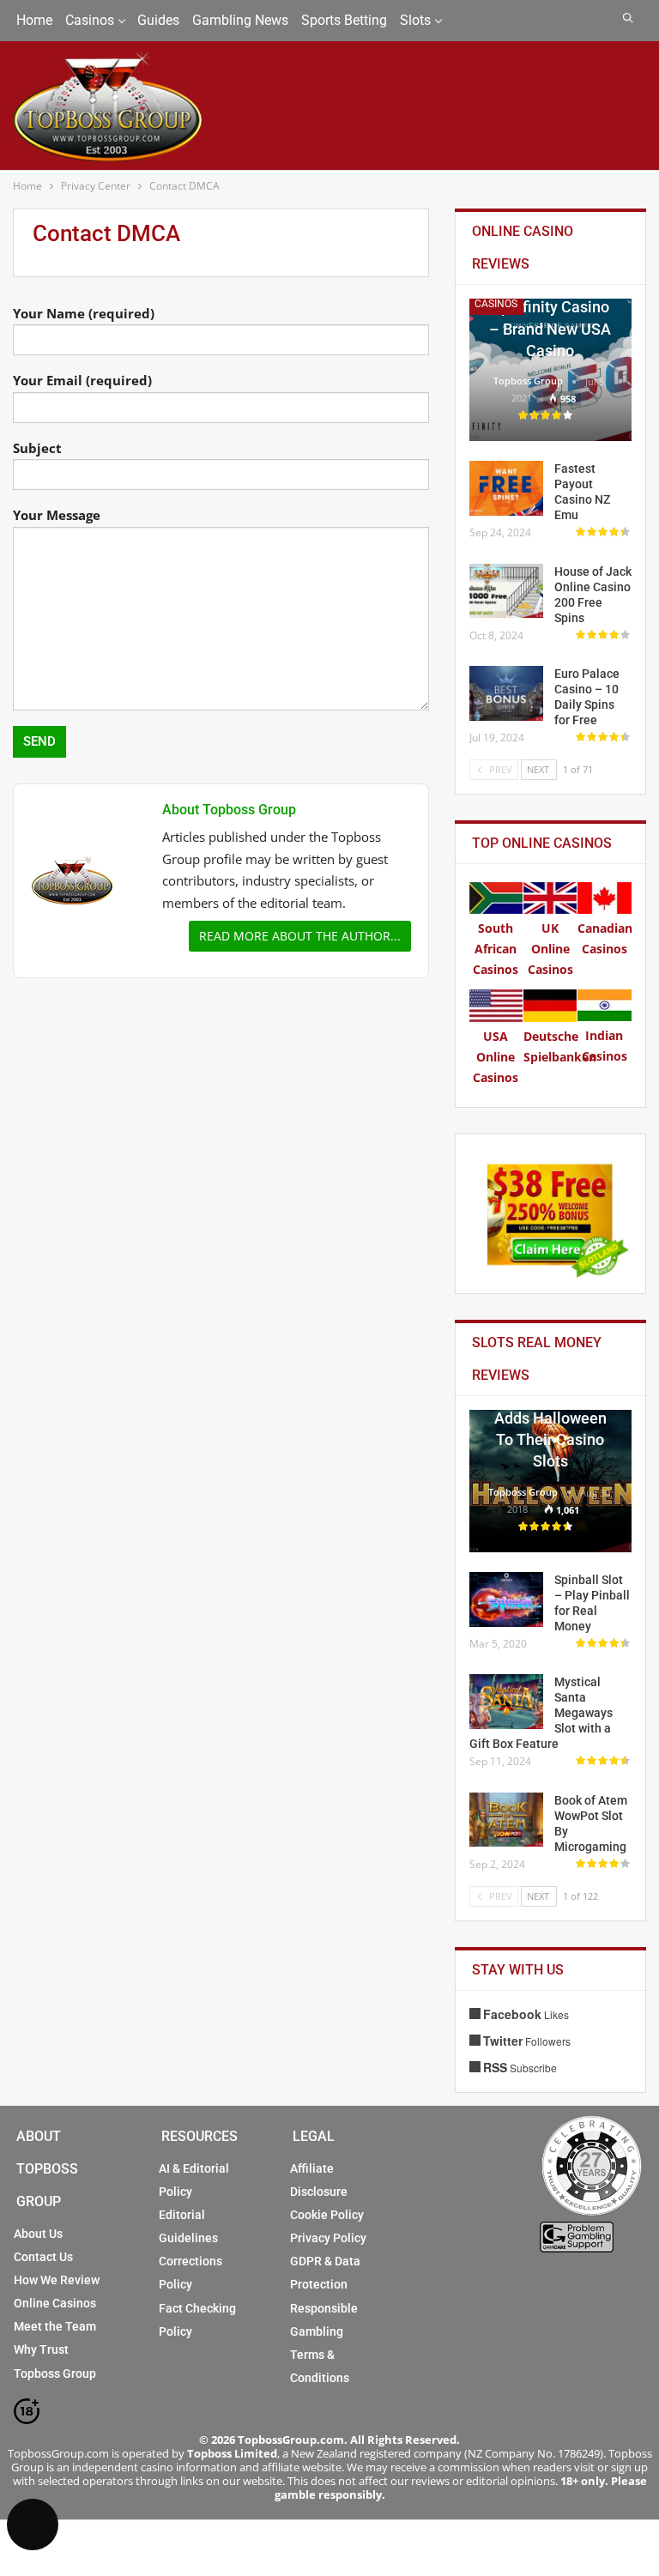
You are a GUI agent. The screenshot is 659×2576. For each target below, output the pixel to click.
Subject (37, 448)
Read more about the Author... (300, 936)
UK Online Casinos (550, 948)
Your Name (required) (84, 313)
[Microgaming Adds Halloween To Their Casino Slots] (550, 1481)
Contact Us (43, 2257)
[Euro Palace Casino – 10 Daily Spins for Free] (506, 693)
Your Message (57, 515)
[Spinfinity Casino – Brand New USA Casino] (550, 370)
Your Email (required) (82, 380)
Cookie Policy (327, 2215)
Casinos (90, 20)
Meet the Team (55, 2326)
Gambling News (240, 20)
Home (34, 20)
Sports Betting (344, 20)
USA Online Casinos (496, 1056)
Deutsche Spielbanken (560, 1046)
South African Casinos (496, 948)
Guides (158, 20)
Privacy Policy (328, 2238)
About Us (38, 2234)
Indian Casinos (605, 1045)
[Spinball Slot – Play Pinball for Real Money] (506, 1599)
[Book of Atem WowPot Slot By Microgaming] (506, 1820)
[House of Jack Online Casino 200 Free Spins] (506, 591)
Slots (415, 20)
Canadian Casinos (605, 938)
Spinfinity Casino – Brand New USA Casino (550, 328)
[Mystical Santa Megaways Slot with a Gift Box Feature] (506, 1702)
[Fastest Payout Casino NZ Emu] (506, 488)
